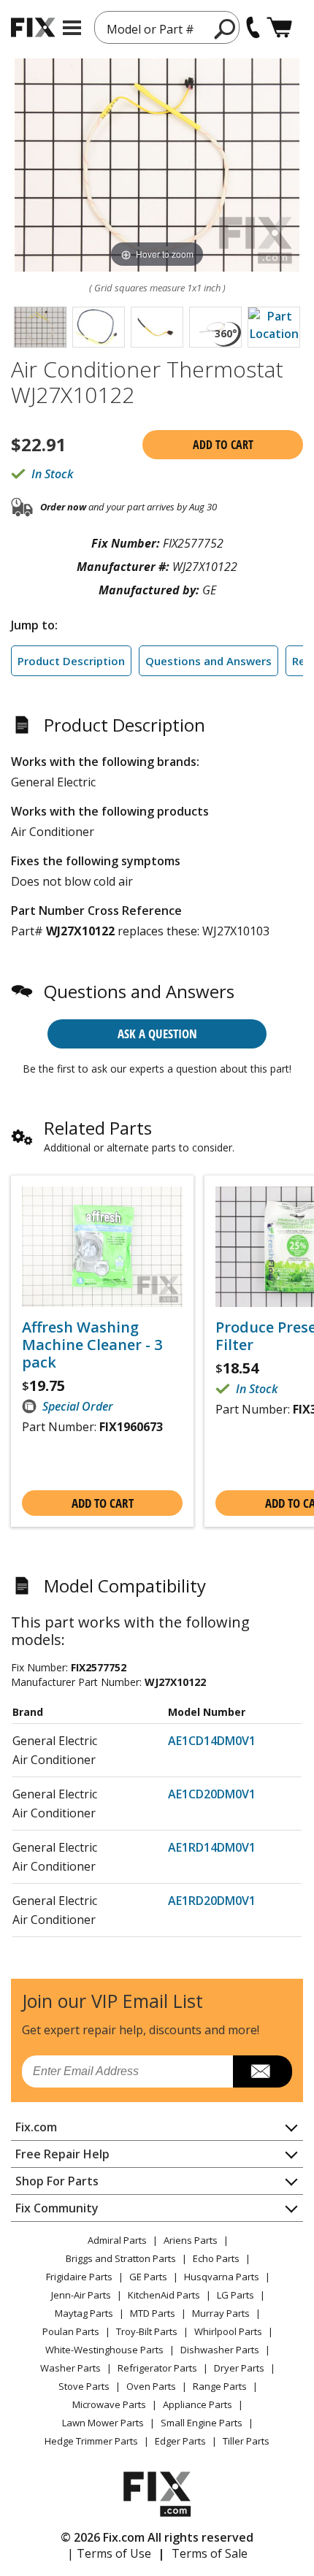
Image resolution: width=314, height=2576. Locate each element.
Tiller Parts (246, 2441)
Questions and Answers (208, 661)
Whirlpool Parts (228, 2331)
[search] (225, 28)
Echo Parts (216, 2258)
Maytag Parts (84, 2313)
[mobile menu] (72, 28)
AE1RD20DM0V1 (212, 1901)
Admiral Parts (117, 2240)
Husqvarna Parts (222, 2277)
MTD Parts (153, 2313)
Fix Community (57, 2208)
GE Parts (148, 2277)
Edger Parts (180, 2441)
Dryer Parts (239, 2368)
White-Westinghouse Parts (104, 2350)
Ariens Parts (191, 2240)
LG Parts (235, 2295)
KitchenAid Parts (164, 2295)
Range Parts (220, 2386)
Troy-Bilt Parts (147, 2331)
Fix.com (36, 2127)
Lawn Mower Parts (103, 2423)
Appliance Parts (198, 2404)
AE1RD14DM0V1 (212, 1847)
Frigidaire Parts (79, 2277)
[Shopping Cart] (279, 27)
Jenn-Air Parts (81, 2295)
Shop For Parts (57, 2181)
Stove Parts (84, 2386)
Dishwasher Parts (220, 2350)
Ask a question (157, 1034)
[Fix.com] (33, 27)
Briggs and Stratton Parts (121, 2258)
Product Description (71, 661)
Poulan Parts (71, 2331)
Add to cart (223, 445)
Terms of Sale (210, 2553)
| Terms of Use (109, 2553)
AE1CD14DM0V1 (212, 1741)
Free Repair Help (62, 2154)
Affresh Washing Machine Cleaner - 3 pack (92, 1345)
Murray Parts (221, 2313)
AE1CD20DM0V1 (212, 1794)
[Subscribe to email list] (263, 2071)
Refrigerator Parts (157, 2368)
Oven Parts (151, 2386)
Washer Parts (70, 2368)
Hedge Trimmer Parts (91, 2441)
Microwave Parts (109, 2404)
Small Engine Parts (202, 2423)
